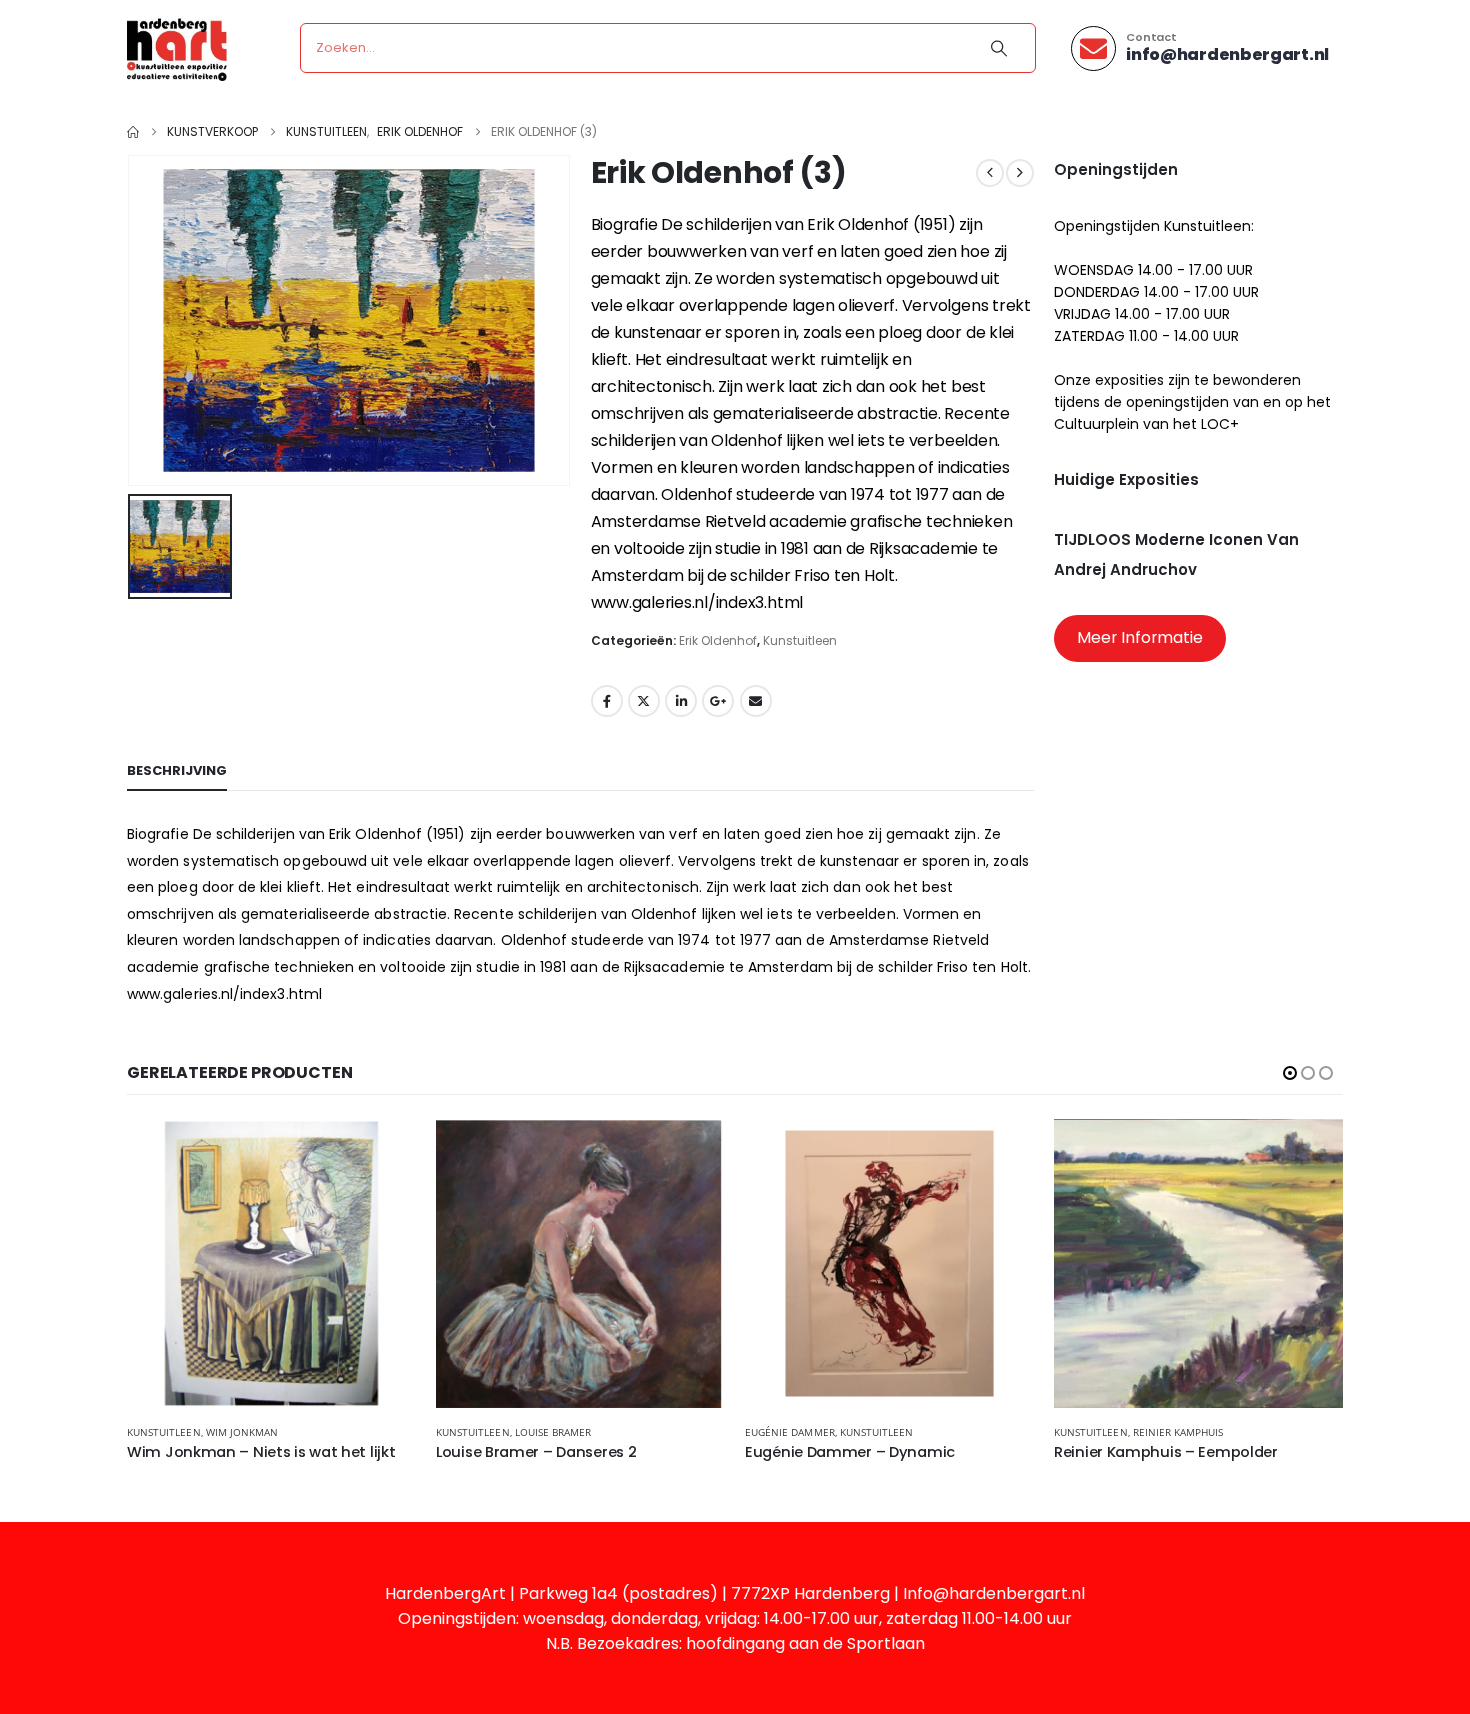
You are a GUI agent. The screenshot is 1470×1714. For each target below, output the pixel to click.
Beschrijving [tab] (177, 770)
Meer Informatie (1140, 637)
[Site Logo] (177, 48)
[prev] (990, 173)
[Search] (999, 48)
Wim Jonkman (242, 1432)
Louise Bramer (553, 1432)
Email (756, 701)
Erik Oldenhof (718, 640)
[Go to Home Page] (133, 132)
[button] (1290, 1073)
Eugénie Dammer (790, 1432)
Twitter (644, 701)
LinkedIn (681, 701)
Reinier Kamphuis (1178, 1432)
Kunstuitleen (800, 640)
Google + (718, 701)
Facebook (607, 701)
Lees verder (383, 1152)
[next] (1020, 173)
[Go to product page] (271, 1263)
